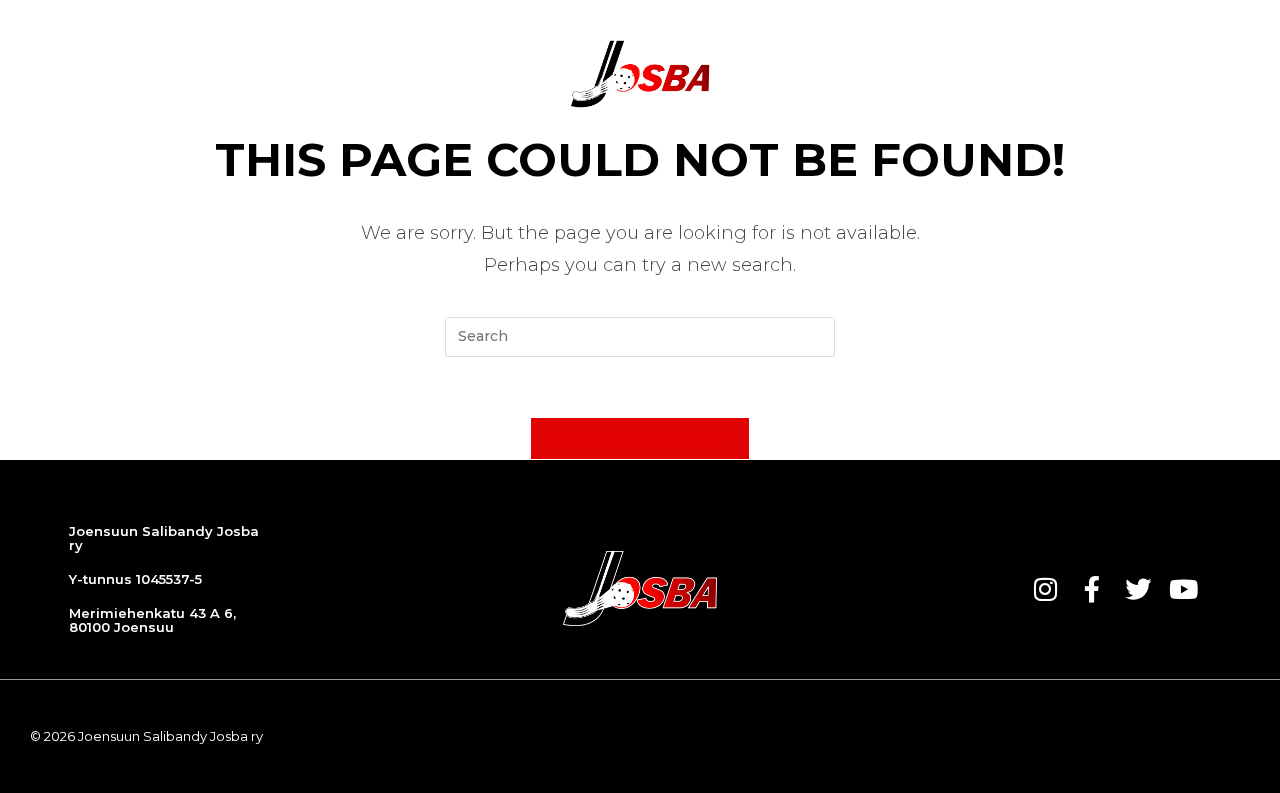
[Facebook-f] (1092, 589)
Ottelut (392, 74)
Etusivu (206, 74)
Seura (779, 74)
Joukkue (489, 74)
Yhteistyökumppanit (920, 74)
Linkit (1207, 74)
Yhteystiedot (1097, 74)
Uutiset (297, 74)
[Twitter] (1138, 589)
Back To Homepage (640, 438)
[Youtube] (1184, 589)
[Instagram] (1046, 589)
